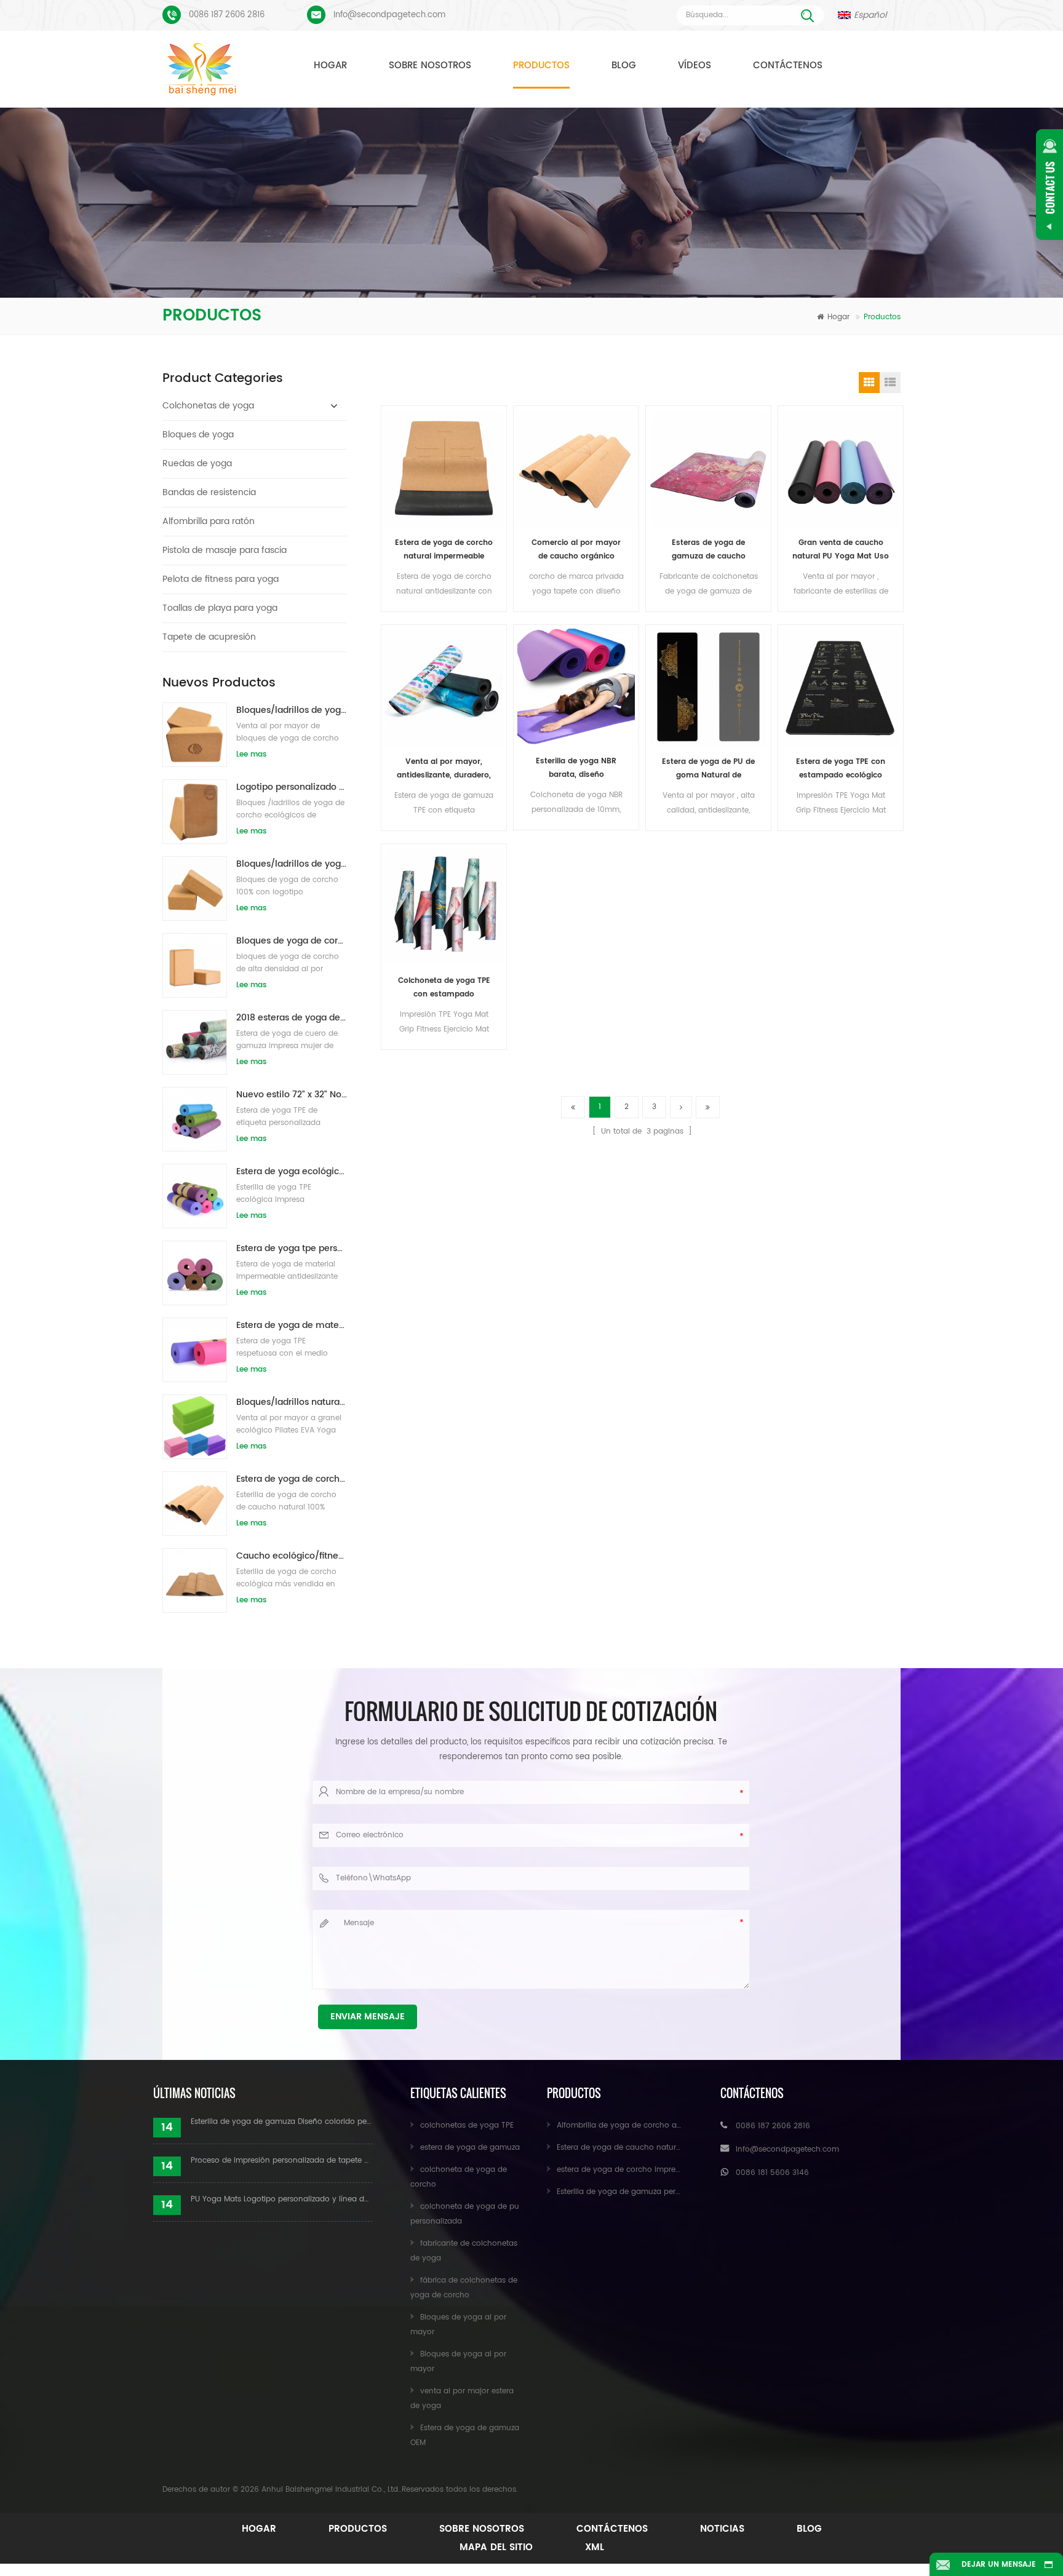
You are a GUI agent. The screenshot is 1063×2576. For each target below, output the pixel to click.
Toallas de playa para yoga (220, 608)
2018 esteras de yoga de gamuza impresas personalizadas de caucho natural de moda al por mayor (292, 1018)
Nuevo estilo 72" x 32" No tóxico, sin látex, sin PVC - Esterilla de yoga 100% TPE (292, 1095)
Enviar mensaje (368, 2017)
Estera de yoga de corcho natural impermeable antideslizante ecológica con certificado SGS (444, 550)
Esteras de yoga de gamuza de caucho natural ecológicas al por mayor (708, 550)
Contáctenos (788, 66)
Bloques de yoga (198, 435)
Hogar (330, 66)
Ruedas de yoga (197, 463)
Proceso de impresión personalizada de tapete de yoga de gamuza (282, 2161)
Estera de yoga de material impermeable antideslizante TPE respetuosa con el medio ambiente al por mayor (292, 1325)
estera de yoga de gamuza (470, 2148)
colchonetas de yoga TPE (467, 2125)
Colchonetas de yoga (208, 406)
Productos (541, 66)
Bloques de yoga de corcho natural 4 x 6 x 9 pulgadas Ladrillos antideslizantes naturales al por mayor (292, 941)
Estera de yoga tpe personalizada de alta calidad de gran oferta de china (292, 1248)
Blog (624, 66)
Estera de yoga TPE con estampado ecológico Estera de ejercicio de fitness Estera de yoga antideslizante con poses (841, 769)
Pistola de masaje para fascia (225, 550)
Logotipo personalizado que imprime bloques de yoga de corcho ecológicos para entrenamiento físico (292, 787)
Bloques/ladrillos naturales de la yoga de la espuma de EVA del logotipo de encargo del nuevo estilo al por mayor (292, 1402)
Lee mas (251, 754)
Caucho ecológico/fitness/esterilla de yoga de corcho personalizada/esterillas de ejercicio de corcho (292, 1556)
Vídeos (695, 66)
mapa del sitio (496, 2547)
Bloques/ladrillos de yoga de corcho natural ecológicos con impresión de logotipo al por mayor (292, 710)
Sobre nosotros (430, 66)
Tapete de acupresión (209, 637)
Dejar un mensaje (999, 2565)
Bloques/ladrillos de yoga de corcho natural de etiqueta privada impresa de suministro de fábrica (292, 864)
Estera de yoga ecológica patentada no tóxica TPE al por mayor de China (292, 1171)
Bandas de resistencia (209, 492)
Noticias (722, 2529)
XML (595, 2547)
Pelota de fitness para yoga (221, 579)
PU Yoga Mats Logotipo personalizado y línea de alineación (282, 2199)
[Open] (1049, 185)
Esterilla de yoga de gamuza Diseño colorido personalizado (282, 2122)
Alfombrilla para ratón (209, 521)
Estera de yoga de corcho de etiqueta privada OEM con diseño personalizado (292, 1479)
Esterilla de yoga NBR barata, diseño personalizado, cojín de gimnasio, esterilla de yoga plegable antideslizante (576, 769)
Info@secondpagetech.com (389, 15)
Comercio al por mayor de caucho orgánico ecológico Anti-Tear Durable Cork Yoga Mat (576, 550)
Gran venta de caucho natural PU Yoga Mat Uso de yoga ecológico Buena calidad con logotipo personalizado (841, 550)
